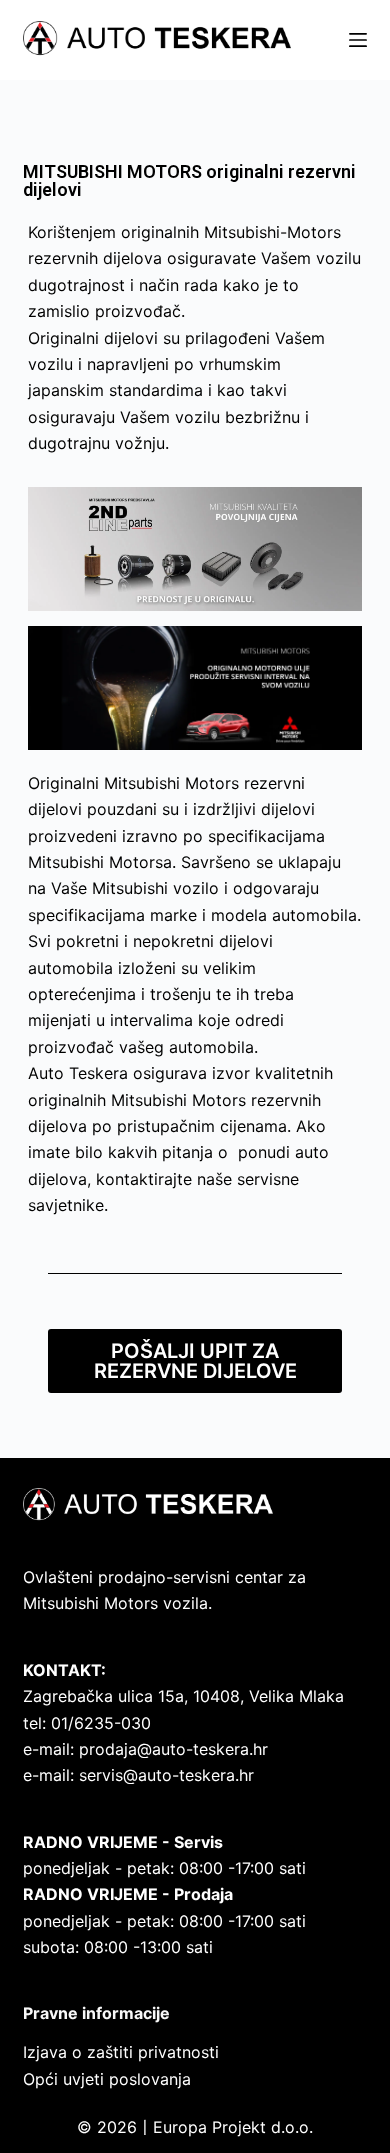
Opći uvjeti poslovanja (107, 2079)
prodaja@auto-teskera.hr (173, 1749)
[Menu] (358, 40)
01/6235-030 (101, 1723)
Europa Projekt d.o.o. (233, 2127)
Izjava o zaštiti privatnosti (121, 2052)
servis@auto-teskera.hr (166, 1775)
